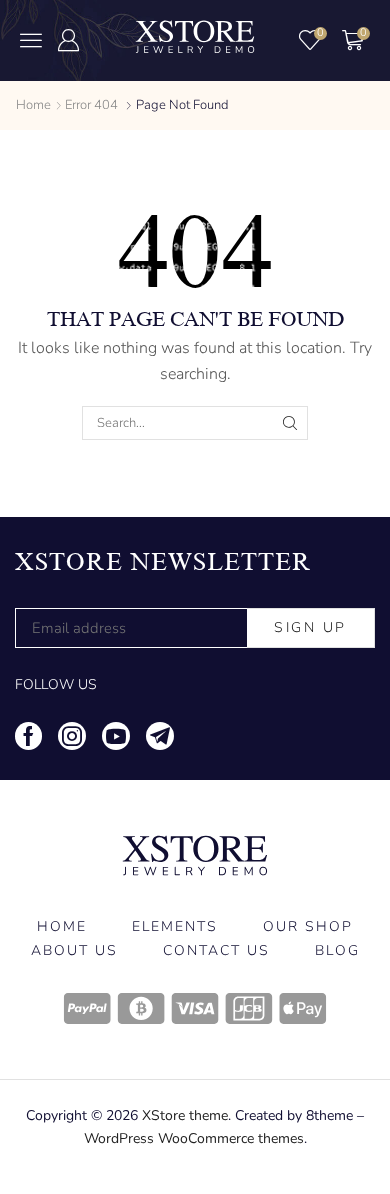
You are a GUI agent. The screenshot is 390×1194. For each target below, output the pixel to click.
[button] (31, 40)
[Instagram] (72, 736)
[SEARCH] (290, 423)
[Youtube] (116, 736)
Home (33, 105)
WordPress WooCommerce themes (194, 1138)
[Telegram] (160, 736)
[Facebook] (28, 736)
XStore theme (185, 1115)
